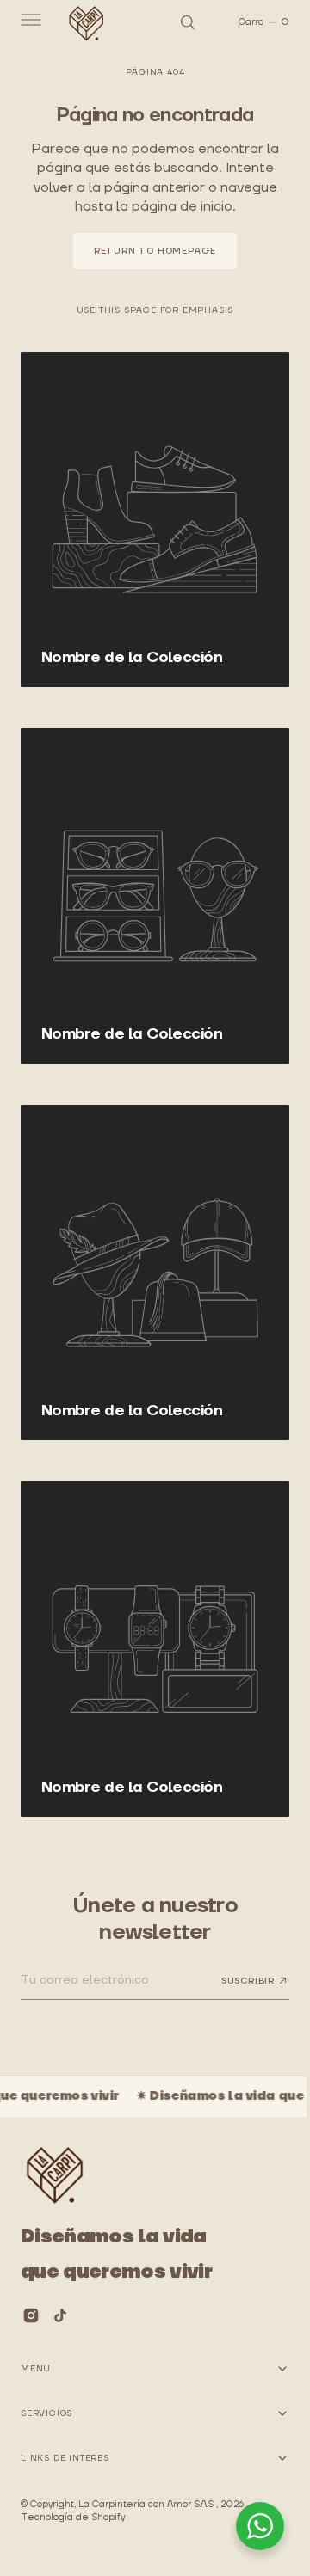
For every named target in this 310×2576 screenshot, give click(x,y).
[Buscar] (175, 22)
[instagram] (31, 2315)
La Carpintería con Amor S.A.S (147, 2505)
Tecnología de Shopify (73, 2518)
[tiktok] (60, 2315)
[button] (29, 22)
